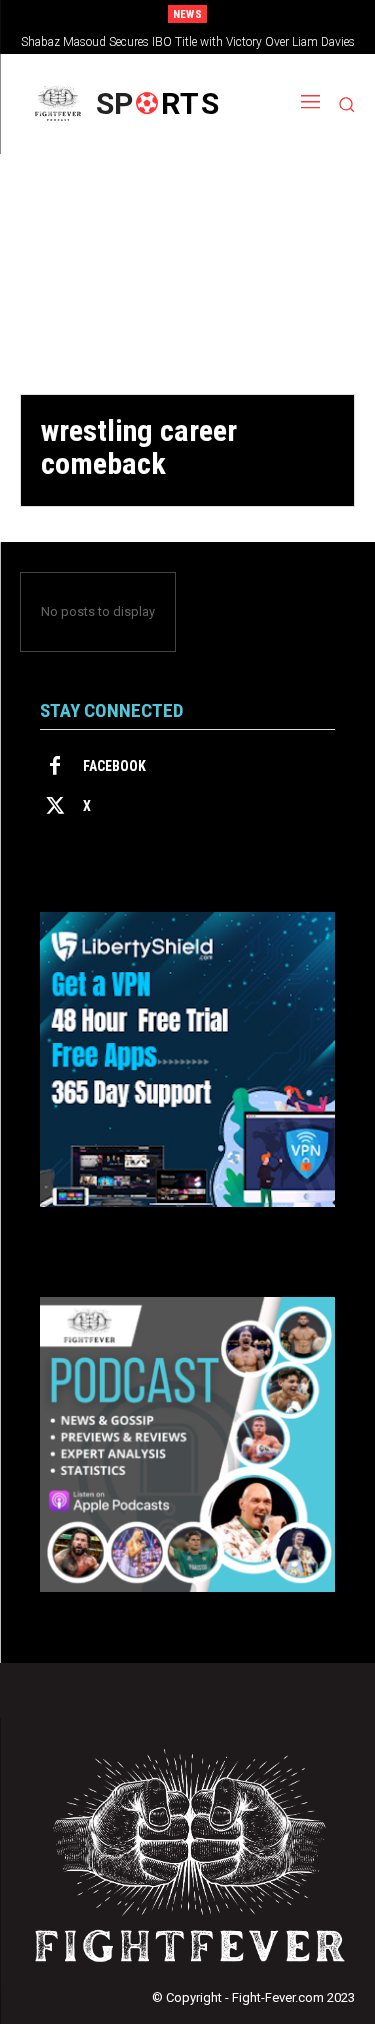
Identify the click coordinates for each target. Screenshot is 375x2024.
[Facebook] (55, 767)
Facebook (114, 766)
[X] (55, 807)
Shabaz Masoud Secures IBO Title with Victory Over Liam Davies (188, 42)
